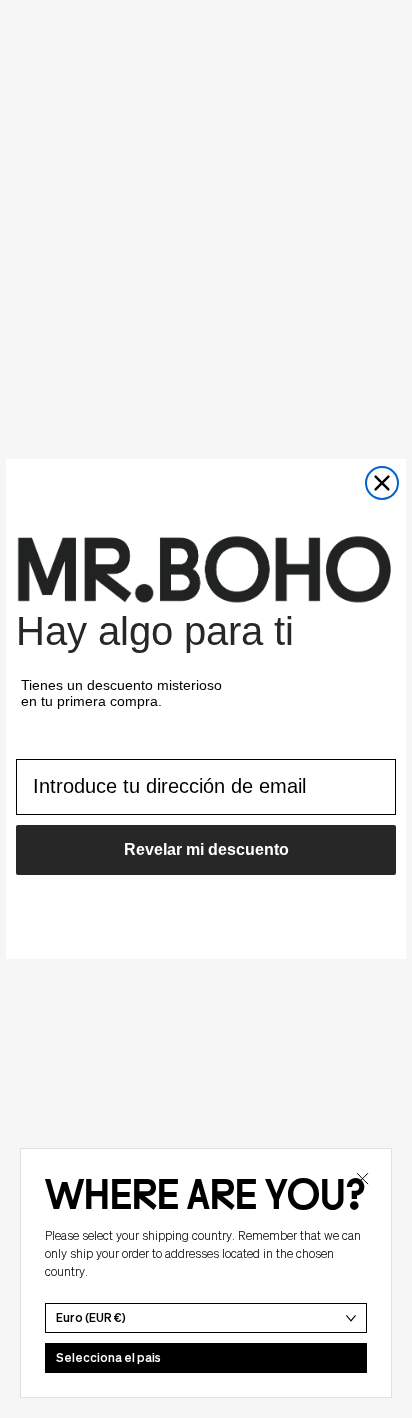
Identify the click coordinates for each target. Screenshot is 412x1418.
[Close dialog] (382, 483)
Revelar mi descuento (206, 849)
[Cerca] (362, 1178)
